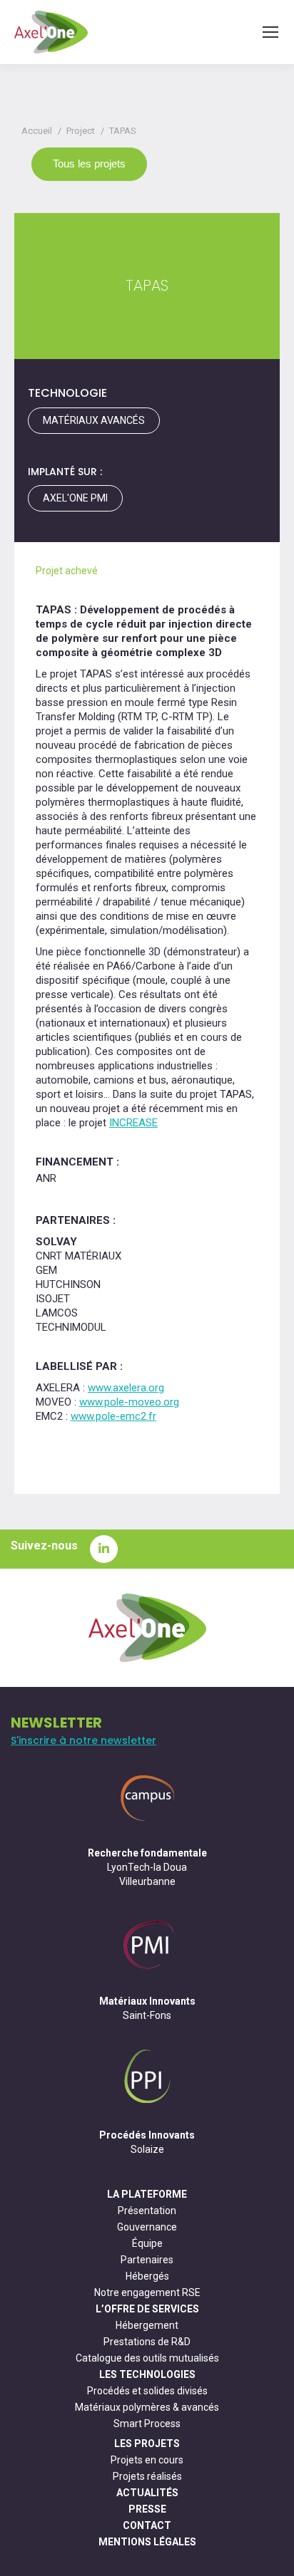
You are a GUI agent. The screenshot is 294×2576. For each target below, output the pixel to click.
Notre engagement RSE (147, 2292)
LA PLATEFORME (147, 2194)
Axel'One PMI (75, 498)
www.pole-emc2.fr (113, 1416)
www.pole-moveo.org (129, 1402)
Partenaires (147, 2260)
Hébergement (147, 2325)
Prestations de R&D (147, 2342)
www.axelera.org (126, 1388)
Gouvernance (147, 2227)
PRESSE (147, 2509)
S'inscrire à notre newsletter (83, 1740)
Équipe (147, 2243)
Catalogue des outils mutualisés (147, 2358)
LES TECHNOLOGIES (147, 2374)
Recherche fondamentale (147, 1853)
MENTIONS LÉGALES (147, 2542)
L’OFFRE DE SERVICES (147, 2309)
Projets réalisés (147, 2476)
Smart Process (147, 2424)
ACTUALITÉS (147, 2493)
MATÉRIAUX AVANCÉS (94, 420)
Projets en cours (147, 2460)
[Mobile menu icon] (270, 32)
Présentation (147, 2211)
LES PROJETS (147, 2443)
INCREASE (133, 1123)
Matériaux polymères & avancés (147, 2407)
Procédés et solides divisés (147, 2391)
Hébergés (147, 2276)
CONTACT (147, 2525)
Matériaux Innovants (147, 2001)
